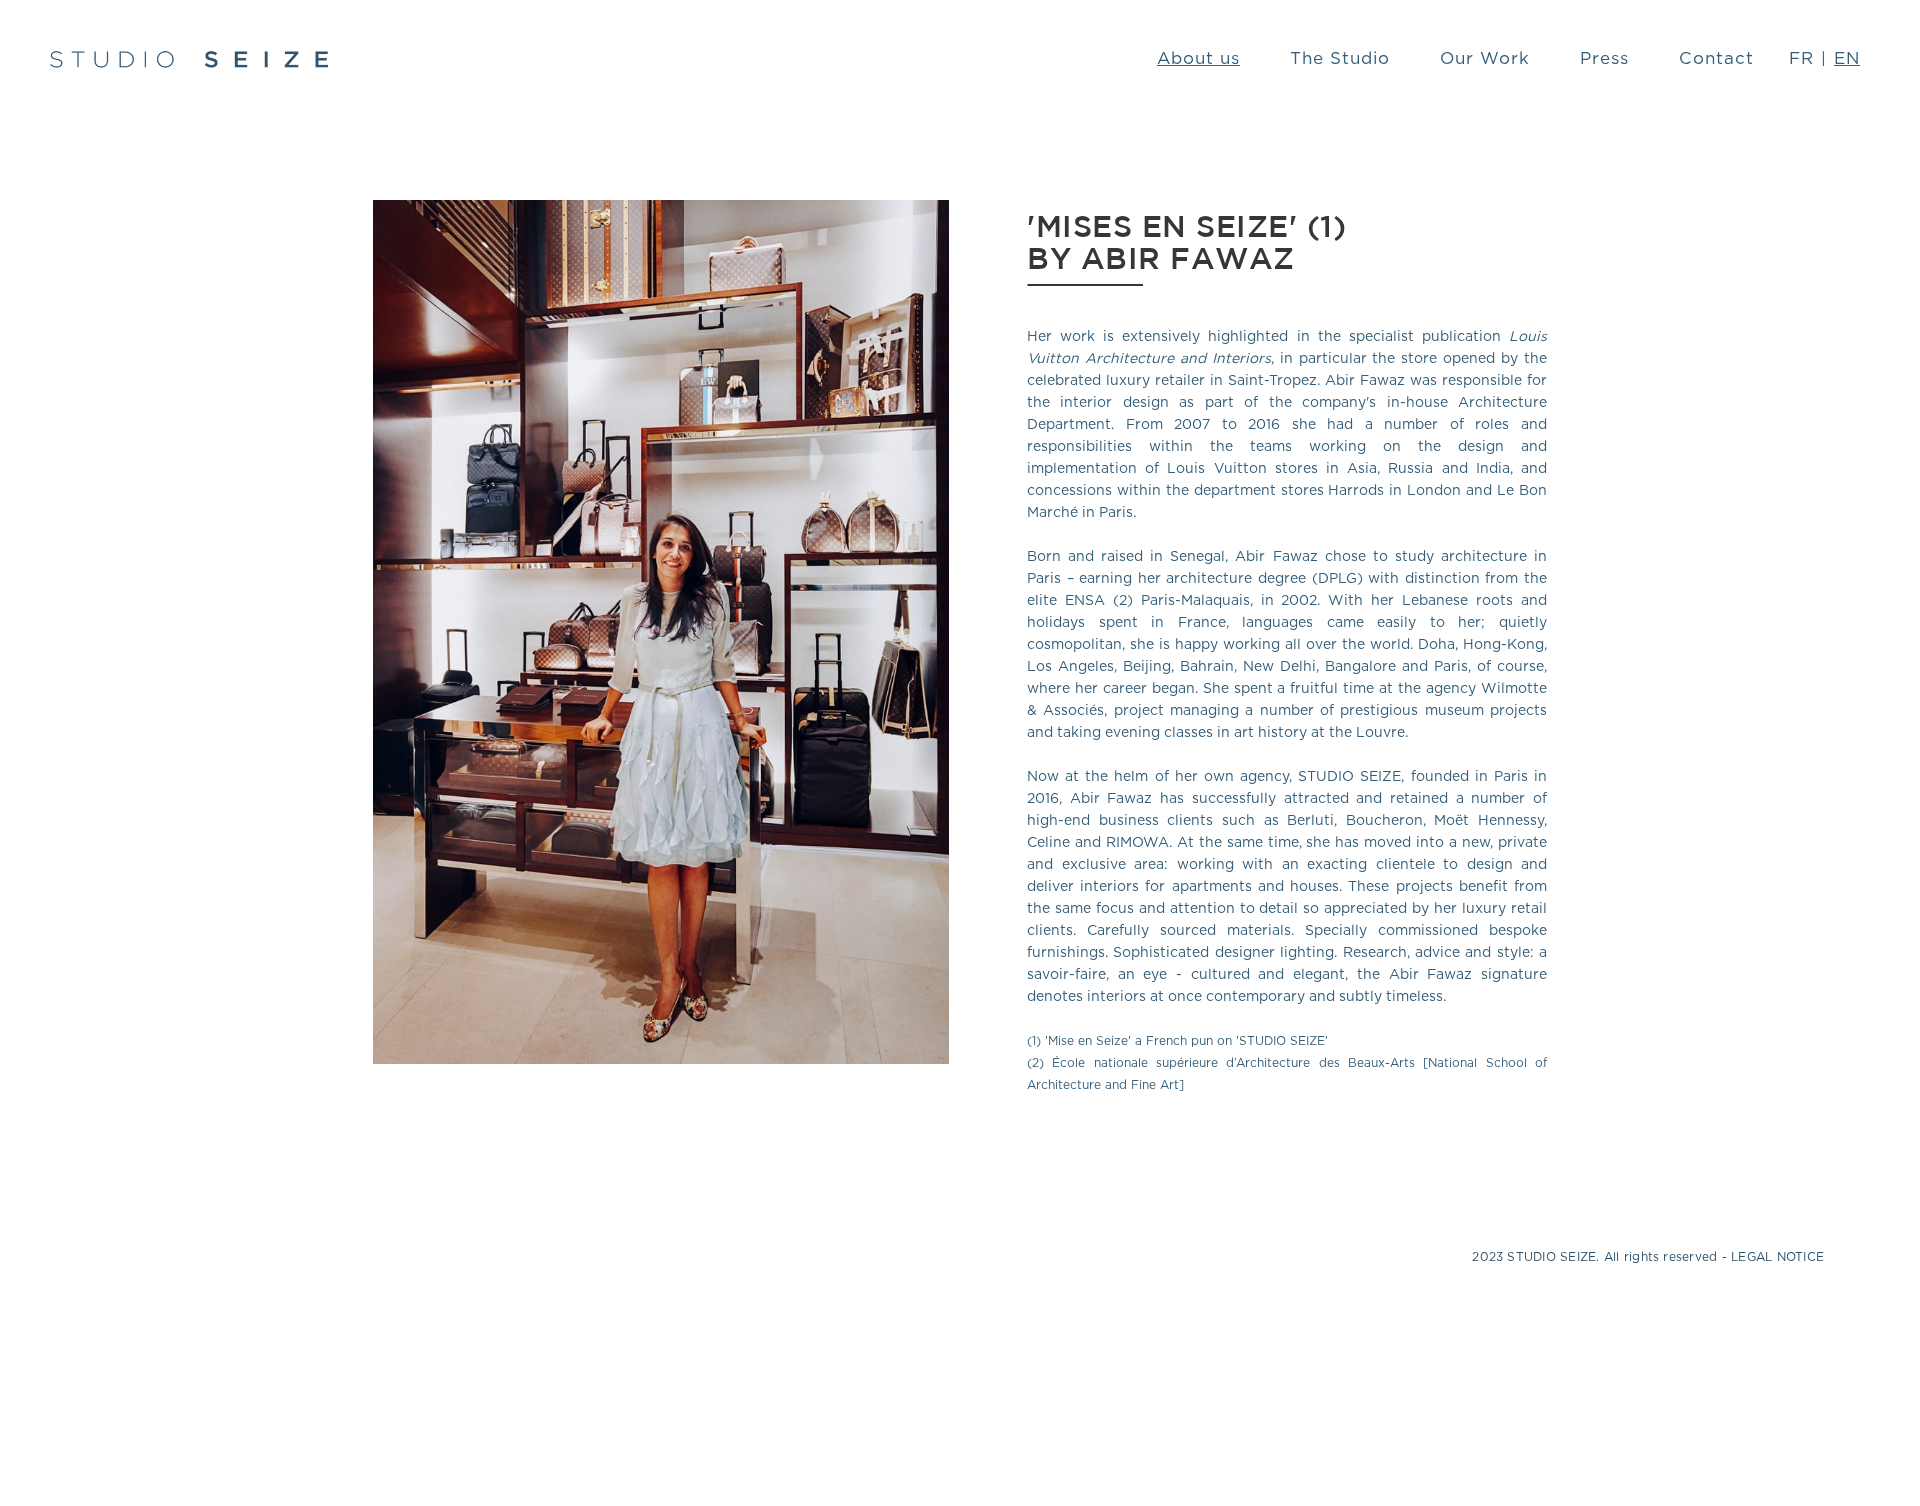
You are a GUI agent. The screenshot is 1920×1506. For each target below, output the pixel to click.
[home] (189, 59)
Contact (1716, 58)
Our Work (1485, 58)
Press (1604, 58)
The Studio (1340, 58)
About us (1198, 58)
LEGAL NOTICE (1777, 1257)
